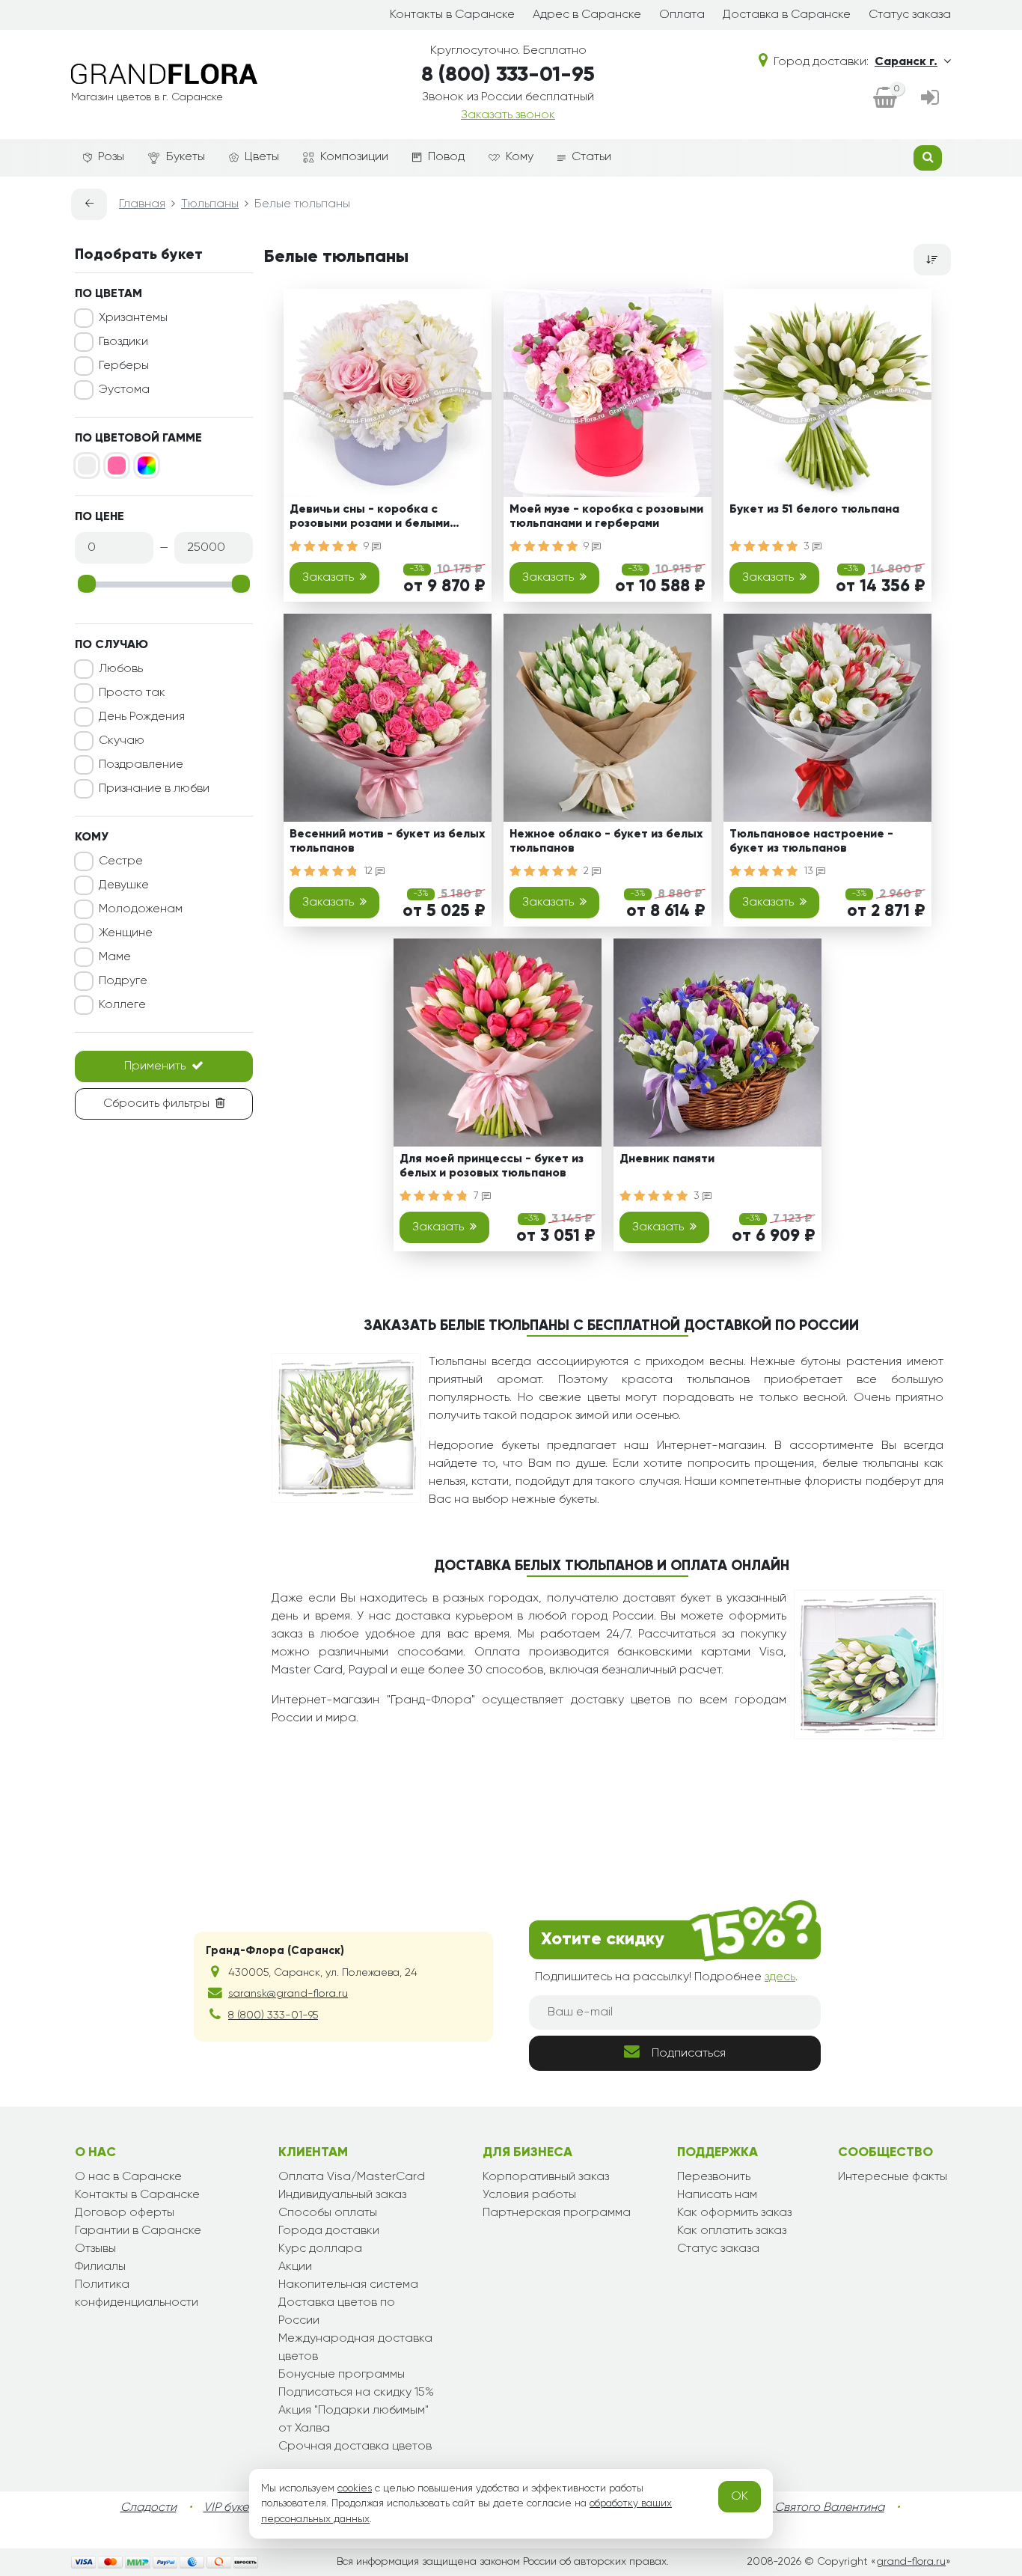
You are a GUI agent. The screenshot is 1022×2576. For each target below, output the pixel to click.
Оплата (682, 15)
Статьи (591, 157)
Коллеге (122, 1005)
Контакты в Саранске (452, 15)
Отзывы (95, 2249)
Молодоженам (141, 909)
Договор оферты (125, 2213)
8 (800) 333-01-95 (508, 75)
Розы (111, 157)
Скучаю (122, 741)
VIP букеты (232, 2508)
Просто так (132, 693)
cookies (355, 2488)
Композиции (354, 157)
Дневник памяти (667, 1159)
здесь (780, 1977)
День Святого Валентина (814, 2508)
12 (370, 871)
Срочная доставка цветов (355, 2447)
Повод (446, 157)
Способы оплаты (328, 2213)
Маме (115, 957)
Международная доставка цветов (355, 2348)
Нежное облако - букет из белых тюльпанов (606, 842)
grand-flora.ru (911, 2562)
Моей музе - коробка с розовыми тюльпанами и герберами (606, 517)
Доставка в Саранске (787, 15)
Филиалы (100, 2267)
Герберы (124, 366)
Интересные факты (893, 2177)
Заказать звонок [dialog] (508, 115)
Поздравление (141, 765)
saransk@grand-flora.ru (288, 1994)
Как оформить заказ (734, 2213)
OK (740, 2497)
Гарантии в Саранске (138, 2231)
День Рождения (142, 717)
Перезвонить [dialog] (714, 2177)
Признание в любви (154, 789)
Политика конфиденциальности (137, 2294)
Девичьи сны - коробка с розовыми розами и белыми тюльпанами (370, 519)
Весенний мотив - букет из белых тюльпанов (387, 842)
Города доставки (329, 2231)
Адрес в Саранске (587, 15)
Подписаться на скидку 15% (356, 2393)
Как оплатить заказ (732, 2231)
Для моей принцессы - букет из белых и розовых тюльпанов (492, 1166)
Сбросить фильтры (156, 1104)
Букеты (186, 157)
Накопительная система (348, 2285)
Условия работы (529, 2195)
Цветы (262, 157)
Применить (155, 1066)
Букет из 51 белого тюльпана (814, 510)
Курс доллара (320, 2249)
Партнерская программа (557, 2213)
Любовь (121, 669)
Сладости (149, 2508)
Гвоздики (123, 342)
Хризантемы (133, 318)
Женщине (126, 933)
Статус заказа (910, 15)
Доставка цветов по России (337, 2312)
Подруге (123, 981)
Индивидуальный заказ (342, 2195)
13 (810, 871)
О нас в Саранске (128, 2177)
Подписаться (689, 2054)
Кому (520, 157)
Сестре (121, 861)
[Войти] (930, 99)
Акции (295, 2267)
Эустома (124, 390)
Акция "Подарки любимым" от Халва (354, 2420)
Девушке (124, 885)
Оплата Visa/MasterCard (352, 2177)
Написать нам (717, 2195)
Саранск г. (906, 62)
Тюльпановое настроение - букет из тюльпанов (811, 842)
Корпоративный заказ (546, 2177)
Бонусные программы (342, 2375)
